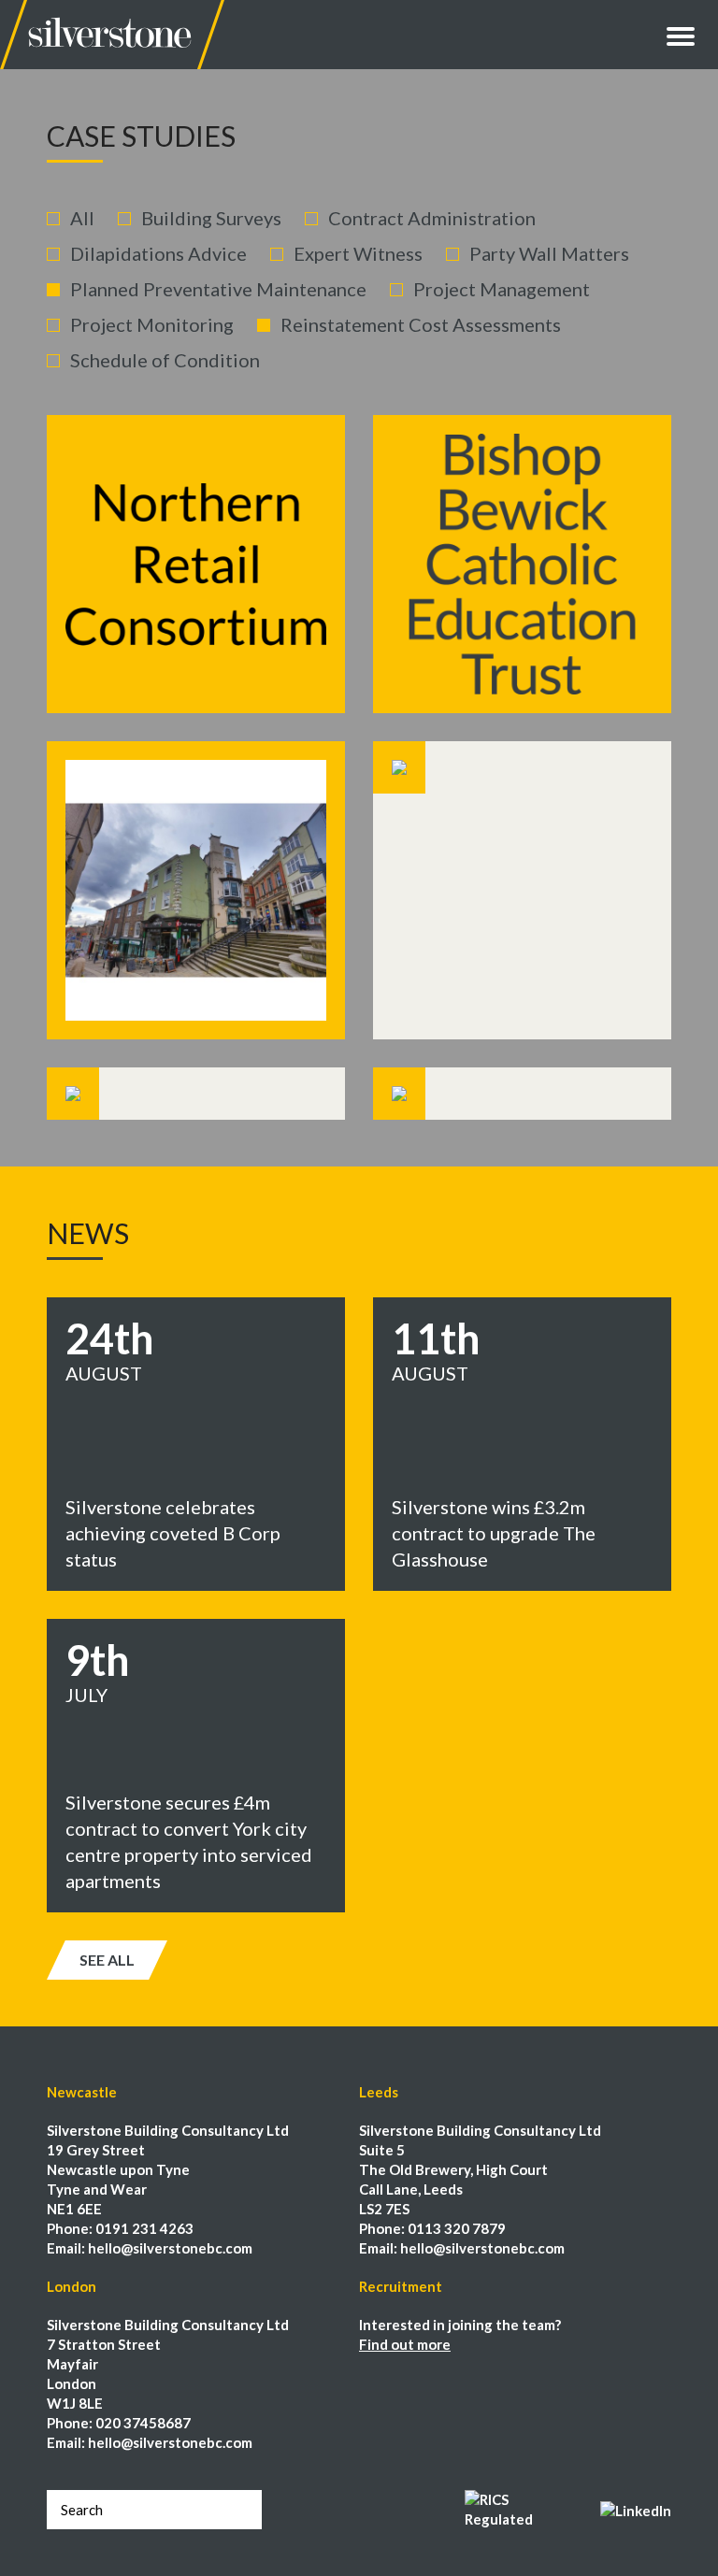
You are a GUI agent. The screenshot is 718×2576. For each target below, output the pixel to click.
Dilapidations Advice (158, 253)
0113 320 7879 (457, 2228)
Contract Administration (432, 218)
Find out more (405, 2344)
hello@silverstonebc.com (170, 2248)
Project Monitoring (152, 324)
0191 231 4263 (144, 2228)
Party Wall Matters (549, 253)
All (82, 218)
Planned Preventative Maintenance (218, 289)
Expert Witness (358, 253)
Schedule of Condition (165, 360)
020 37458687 (143, 2423)
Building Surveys (211, 218)
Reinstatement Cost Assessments (421, 324)
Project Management (502, 289)
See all (107, 1960)
